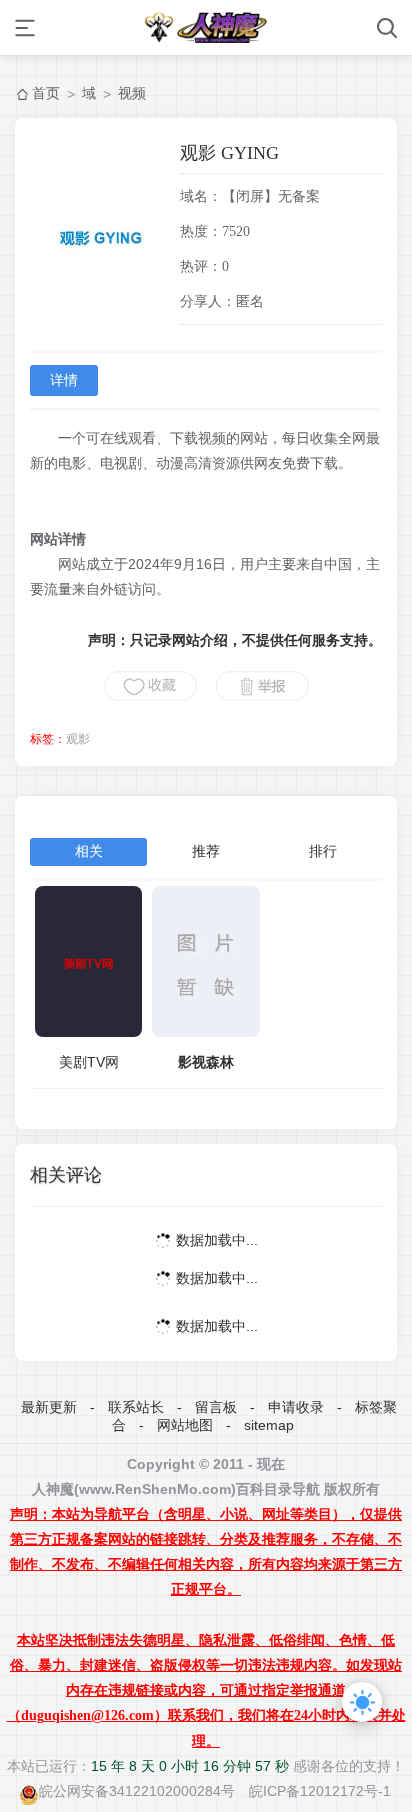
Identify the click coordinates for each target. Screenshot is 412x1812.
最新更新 (49, 1407)
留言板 (216, 1407)
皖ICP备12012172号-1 (320, 1791)
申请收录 (296, 1407)
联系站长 (136, 1407)
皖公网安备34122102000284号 (137, 1791)
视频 (132, 93)
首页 (46, 93)
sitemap (269, 1425)
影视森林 (206, 1062)
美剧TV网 (89, 1062)
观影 (78, 739)
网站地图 (185, 1425)
